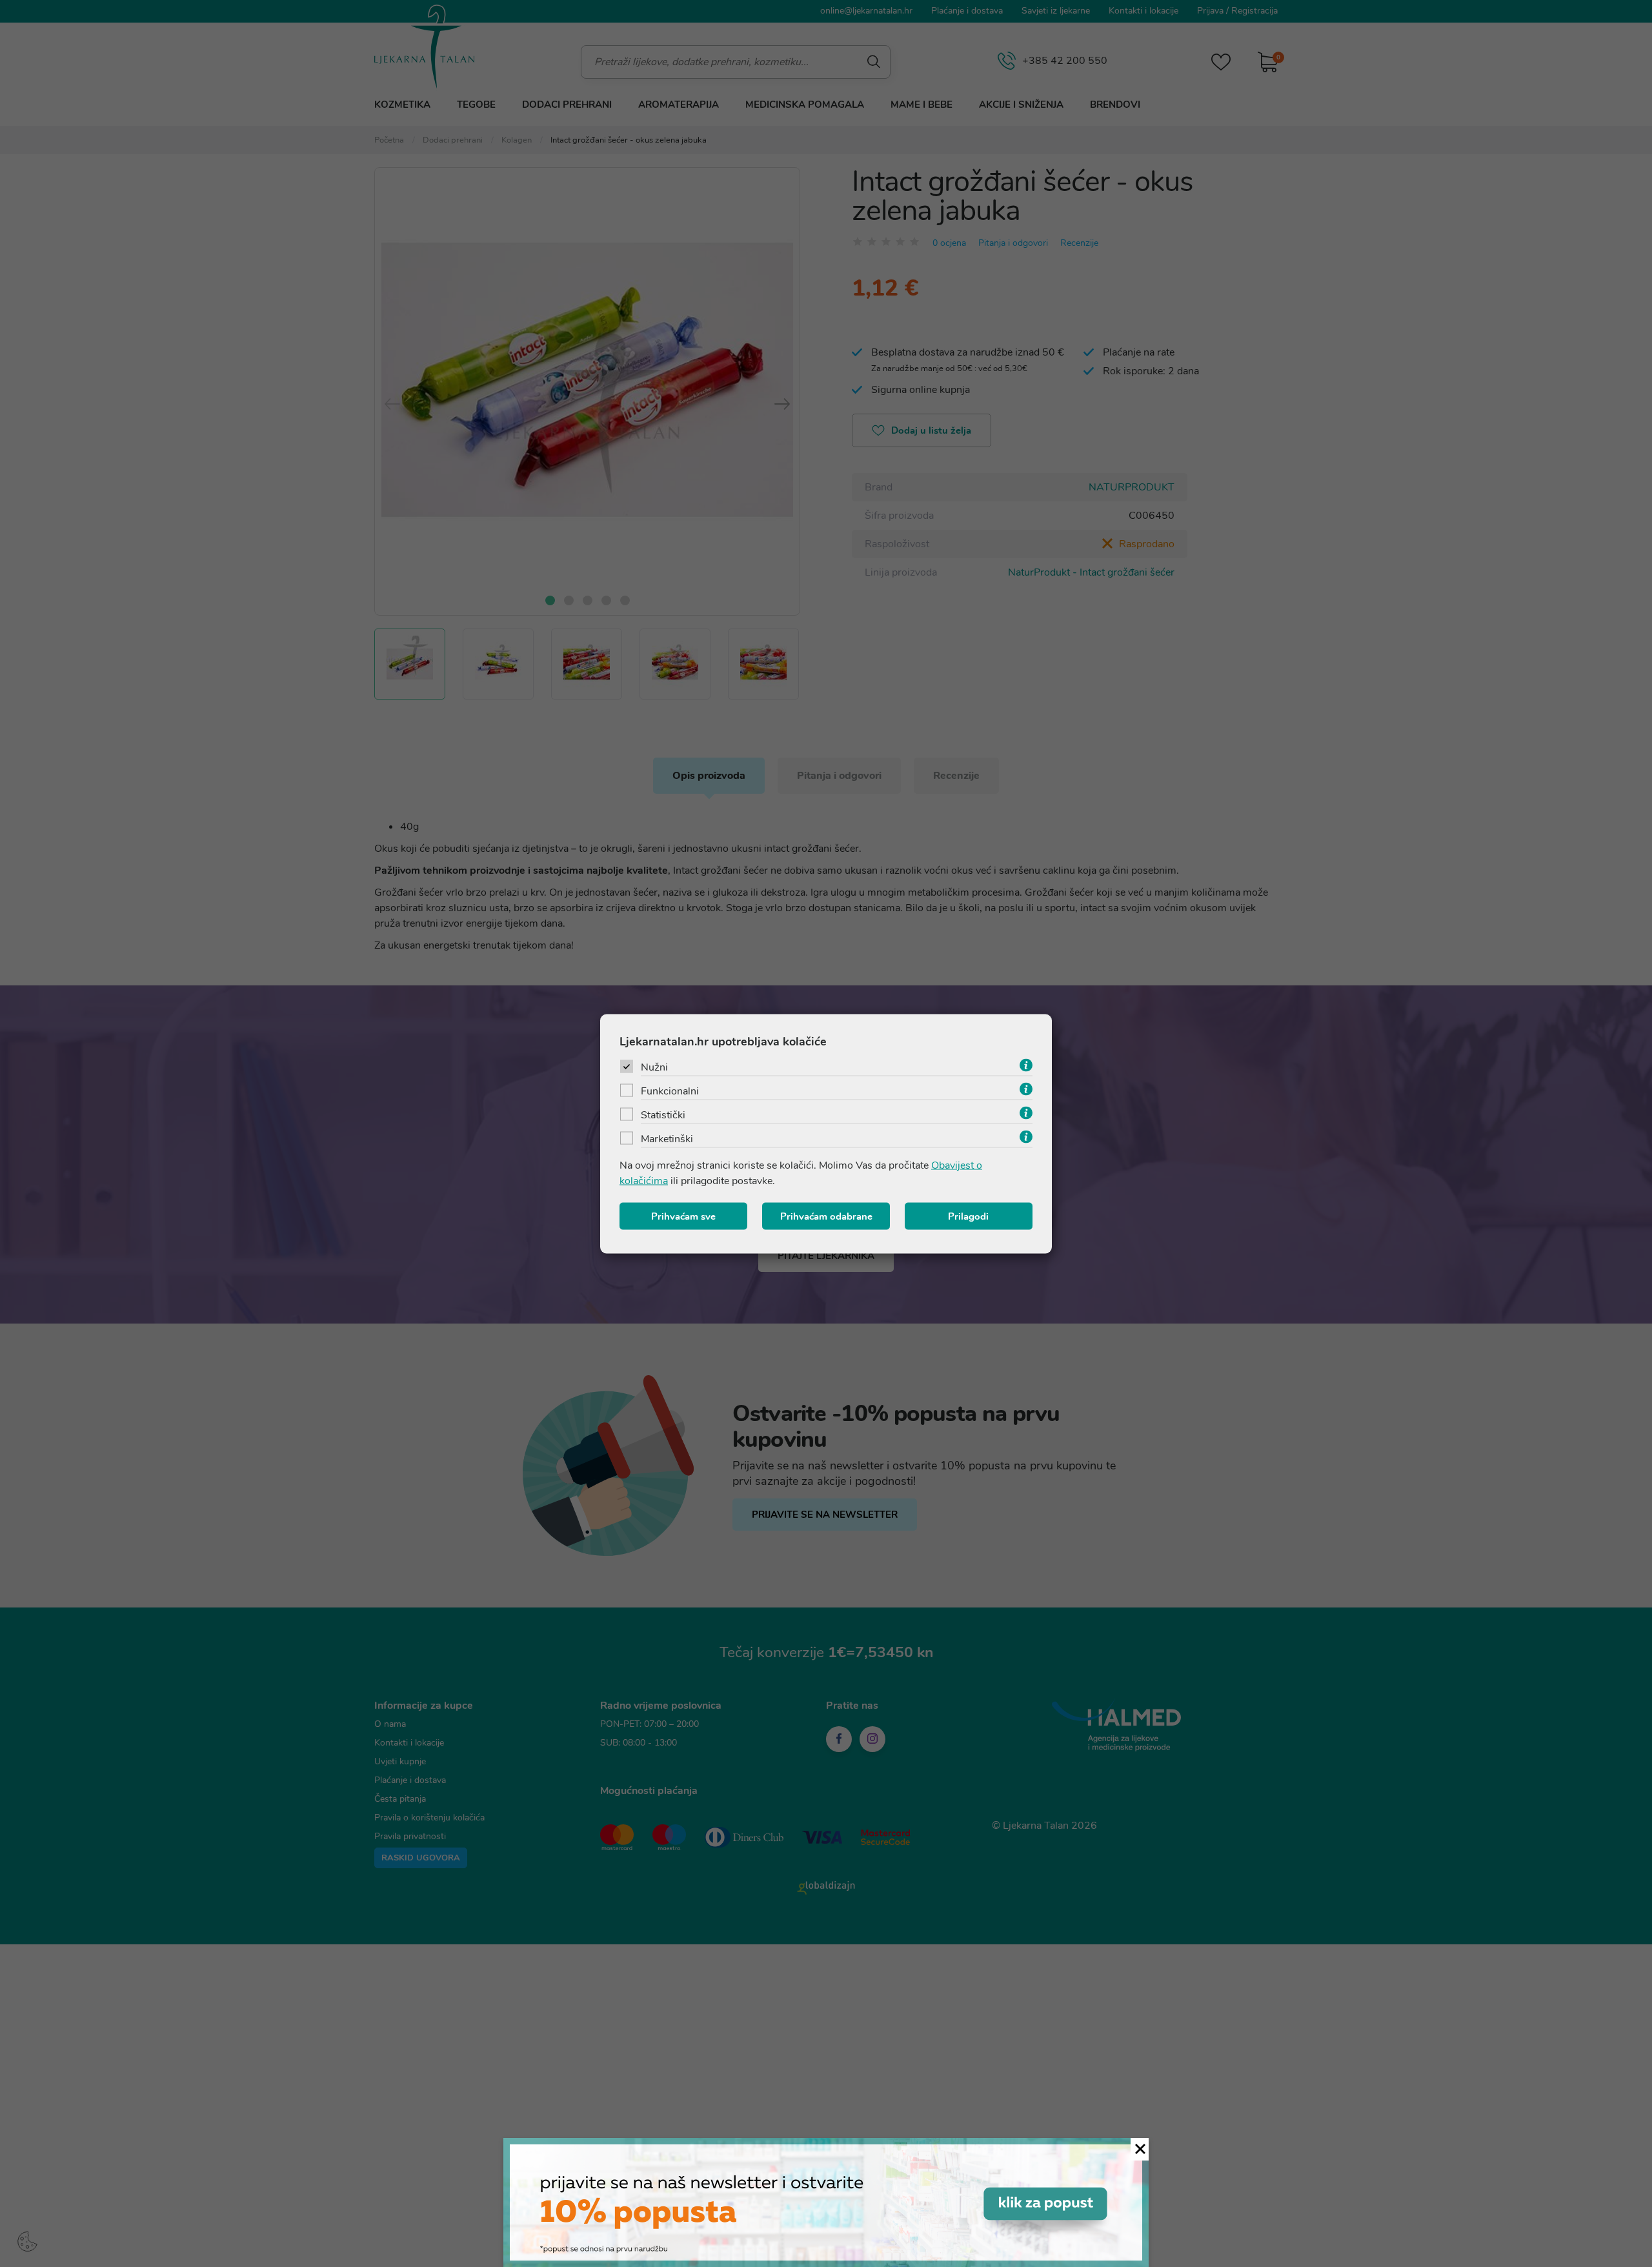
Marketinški (667, 1138)
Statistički (663, 1114)
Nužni (654, 1067)
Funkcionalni (670, 1091)
